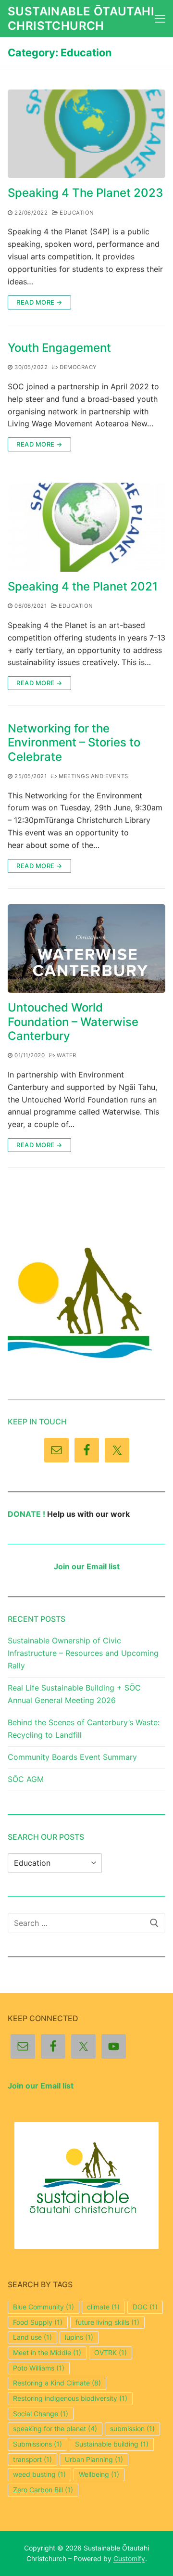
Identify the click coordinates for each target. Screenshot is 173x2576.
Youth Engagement (59, 348)
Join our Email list (87, 1566)
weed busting (39, 2474)
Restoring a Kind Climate (57, 2383)
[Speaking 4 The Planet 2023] (86, 134)
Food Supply (38, 2322)
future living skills (107, 2322)
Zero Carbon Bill (43, 2490)
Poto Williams (39, 2368)
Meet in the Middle (47, 2352)
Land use (32, 2337)
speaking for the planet (55, 2429)
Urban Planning (94, 2459)
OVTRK (111, 2352)
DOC (145, 2307)
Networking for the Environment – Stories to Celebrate (74, 742)
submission (132, 2429)
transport (32, 2459)
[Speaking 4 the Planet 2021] (86, 527)
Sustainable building (112, 2444)
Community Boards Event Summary (72, 1757)
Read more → (39, 302)
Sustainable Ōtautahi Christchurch (81, 18)
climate (103, 2307)
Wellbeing (99, 2474)
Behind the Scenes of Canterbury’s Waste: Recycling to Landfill (84, 1729)
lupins (79, 2337)
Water (66, 1055)
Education (76, 213)
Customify (129, 2558)
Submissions (37, 2444)
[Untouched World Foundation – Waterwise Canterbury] (86, 949)
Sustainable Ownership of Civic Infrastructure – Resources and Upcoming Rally (83, 1653)
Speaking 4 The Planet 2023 (85, 193)
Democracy (78, 367)
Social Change (41, 2414)
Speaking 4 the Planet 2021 (83, 586)
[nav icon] (160, 19)
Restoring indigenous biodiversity (70, 2398)
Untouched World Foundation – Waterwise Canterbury (73, 1021)
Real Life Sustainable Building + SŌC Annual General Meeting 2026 (74, 1694)
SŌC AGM (26, 1779)
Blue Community (43, 2307)
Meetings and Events (93, 776)
